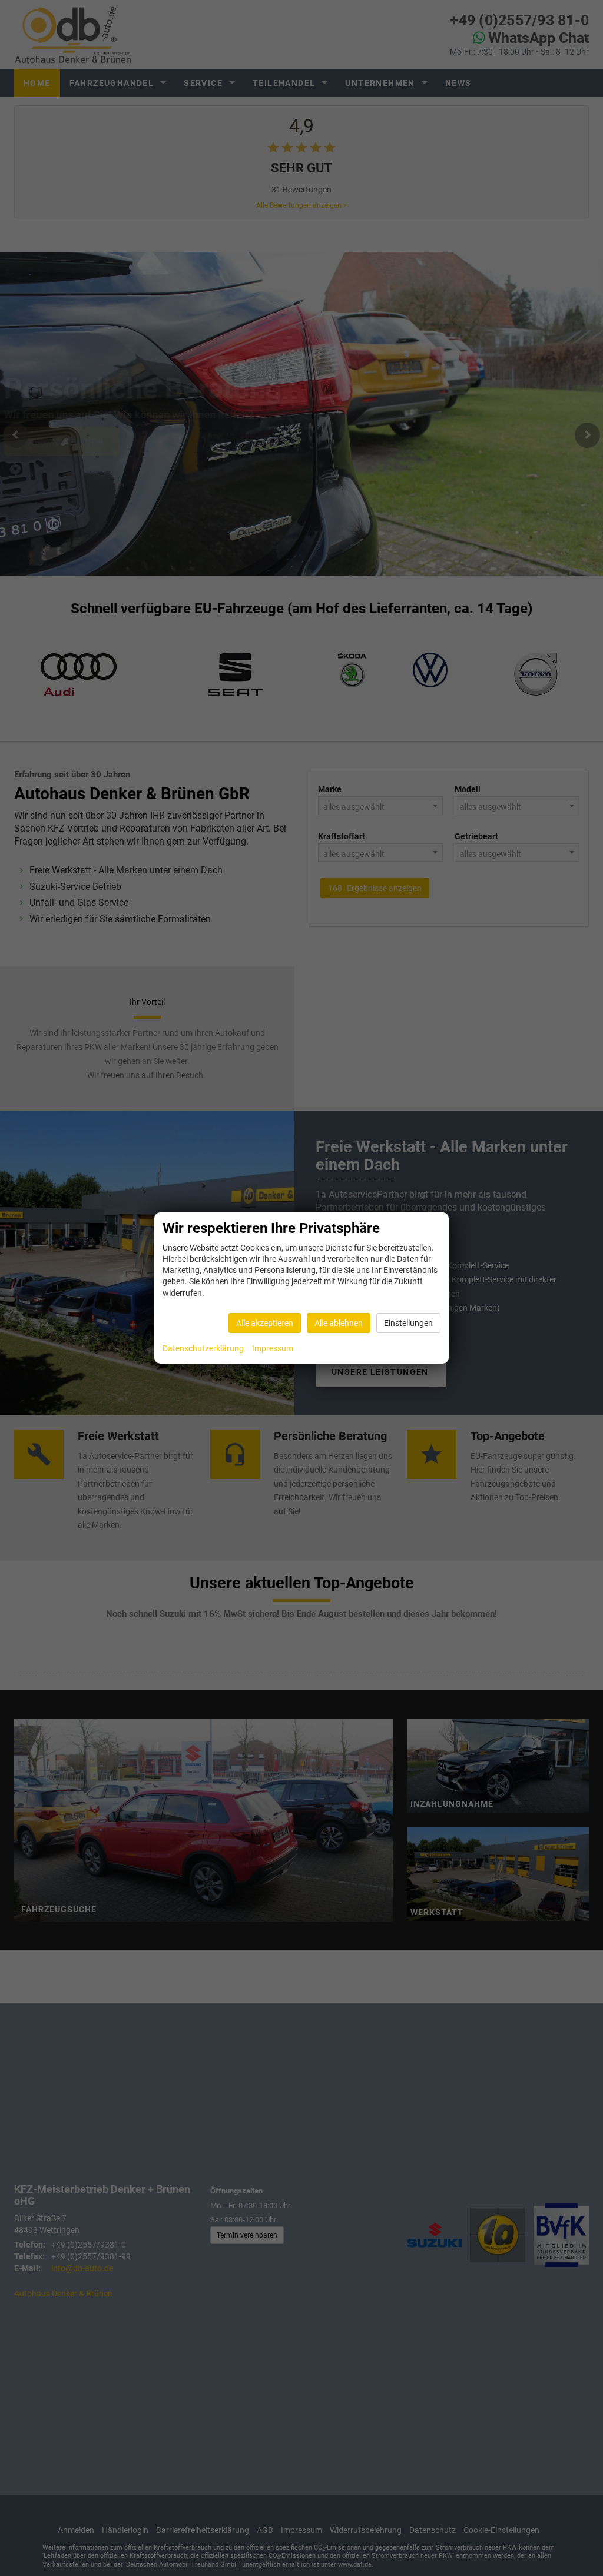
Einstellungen (408, 1323)
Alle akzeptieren (265, 1323)
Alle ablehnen (339, 1323)
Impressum (273, 1348)
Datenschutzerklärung (203, 1348)
